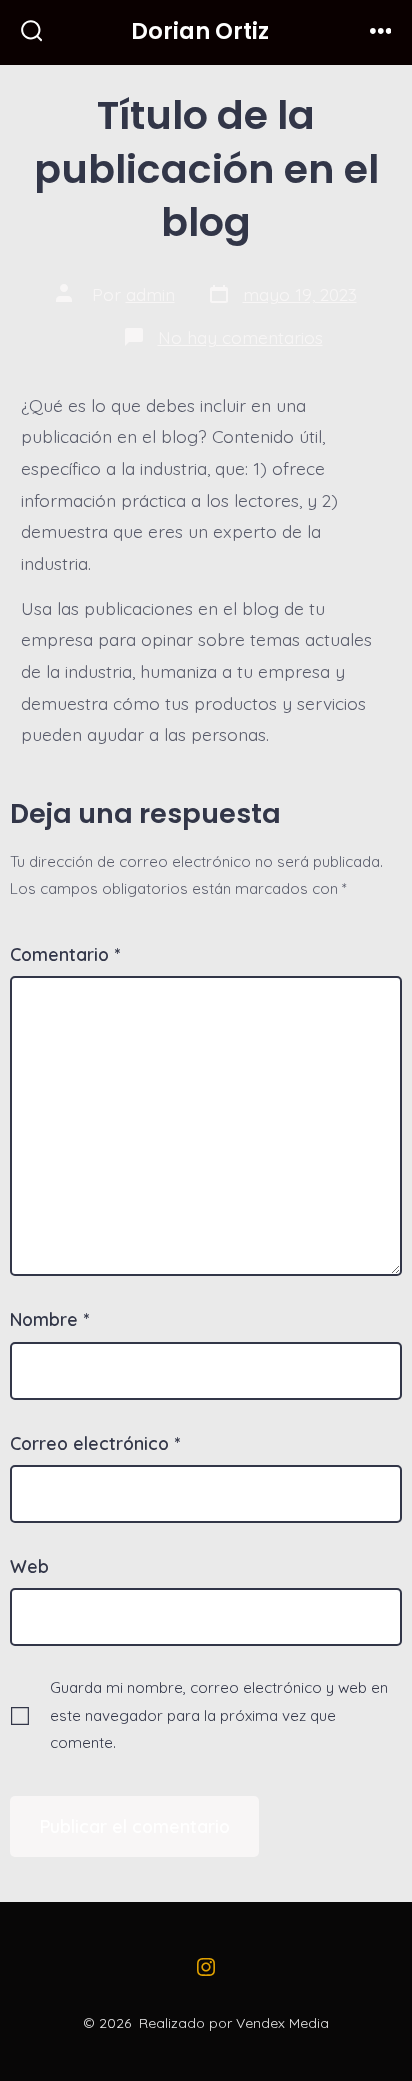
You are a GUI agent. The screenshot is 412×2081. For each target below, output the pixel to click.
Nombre (49, 1319)
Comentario (65, 954)
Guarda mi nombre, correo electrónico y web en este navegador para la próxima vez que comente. (219, 1715)
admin (150, 294)
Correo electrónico (95, 1443)
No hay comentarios (240, 337)
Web (29, 1566)
